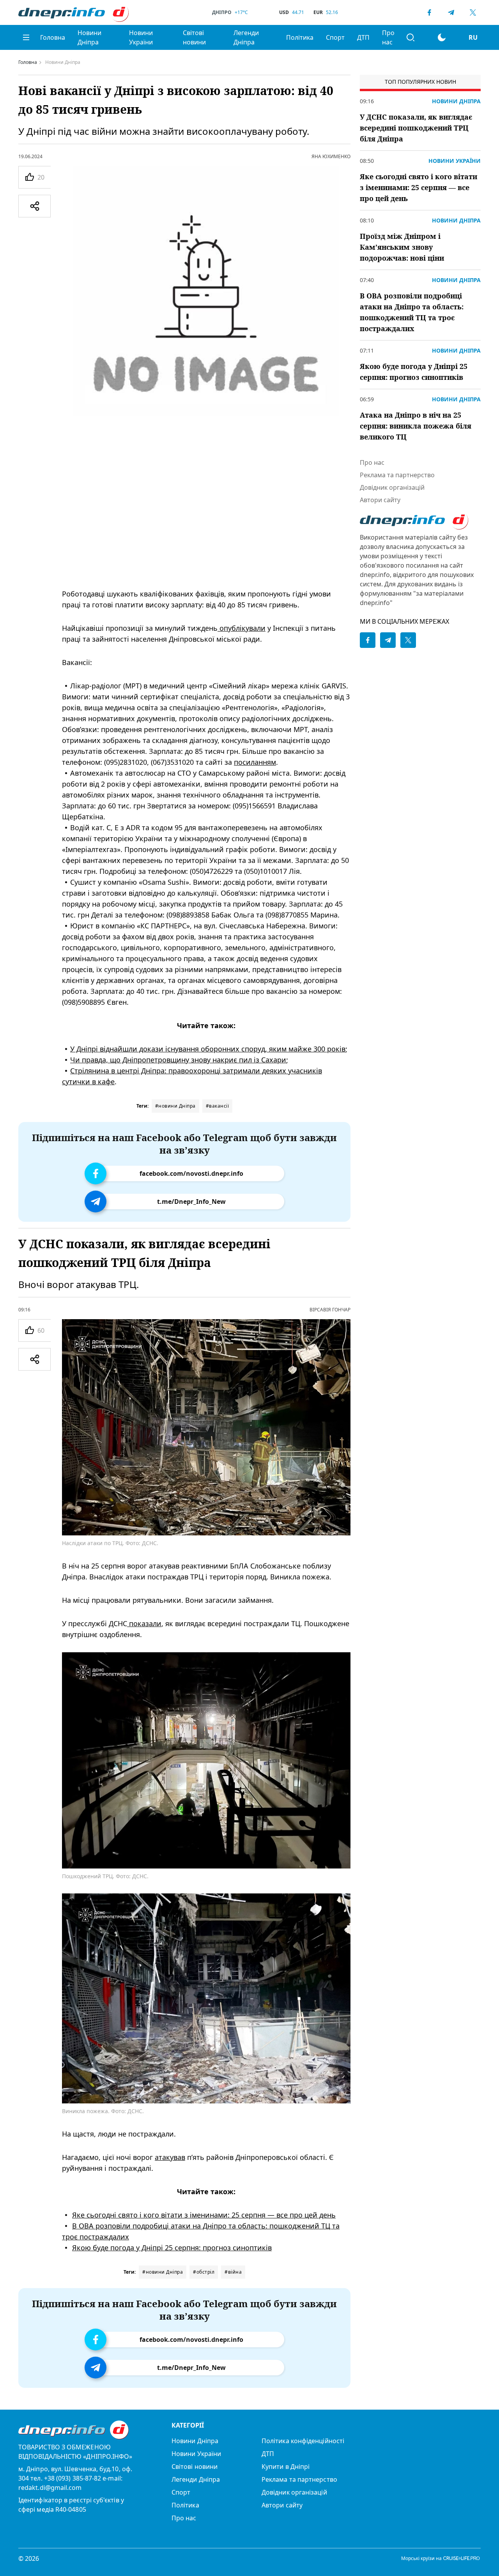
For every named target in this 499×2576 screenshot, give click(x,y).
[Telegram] (451, 12)
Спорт (335, 37)
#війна (233, 2272)
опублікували (242, 628)
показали (144, 1623)
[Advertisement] (206, 521)
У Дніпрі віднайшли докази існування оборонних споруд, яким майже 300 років (208, 1049)
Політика (300, 37)
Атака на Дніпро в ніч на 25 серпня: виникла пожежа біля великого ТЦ (416, 426)
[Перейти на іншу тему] (442, 37)
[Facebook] (429, 12)
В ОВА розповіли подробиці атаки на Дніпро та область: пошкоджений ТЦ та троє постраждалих (412, 312)
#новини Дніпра (175, 1106)
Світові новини (194, 37)
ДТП (363, 37)
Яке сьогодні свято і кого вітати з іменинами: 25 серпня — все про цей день (204, 2215)
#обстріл (204, 2272)
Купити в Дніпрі (286, 2467)
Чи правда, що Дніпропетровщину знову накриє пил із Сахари (178, 1060)
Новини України (141, 37)
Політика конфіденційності (303, 2441)
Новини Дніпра (89, 37)
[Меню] (26, 37)
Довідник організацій (392, 487)
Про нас (388, 37)
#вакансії (218, 1106)
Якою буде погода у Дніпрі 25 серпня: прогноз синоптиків (172, 2248)
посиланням (255, 762)
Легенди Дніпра (246, 37)
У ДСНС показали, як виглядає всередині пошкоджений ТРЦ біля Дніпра (416, 128)
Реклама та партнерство (397, 475)
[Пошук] (411, 37)
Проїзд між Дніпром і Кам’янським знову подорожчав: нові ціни (402, 247)
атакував (170, 2157)
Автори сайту (380, 500)
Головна (53, 37)
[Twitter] (473, 12)
